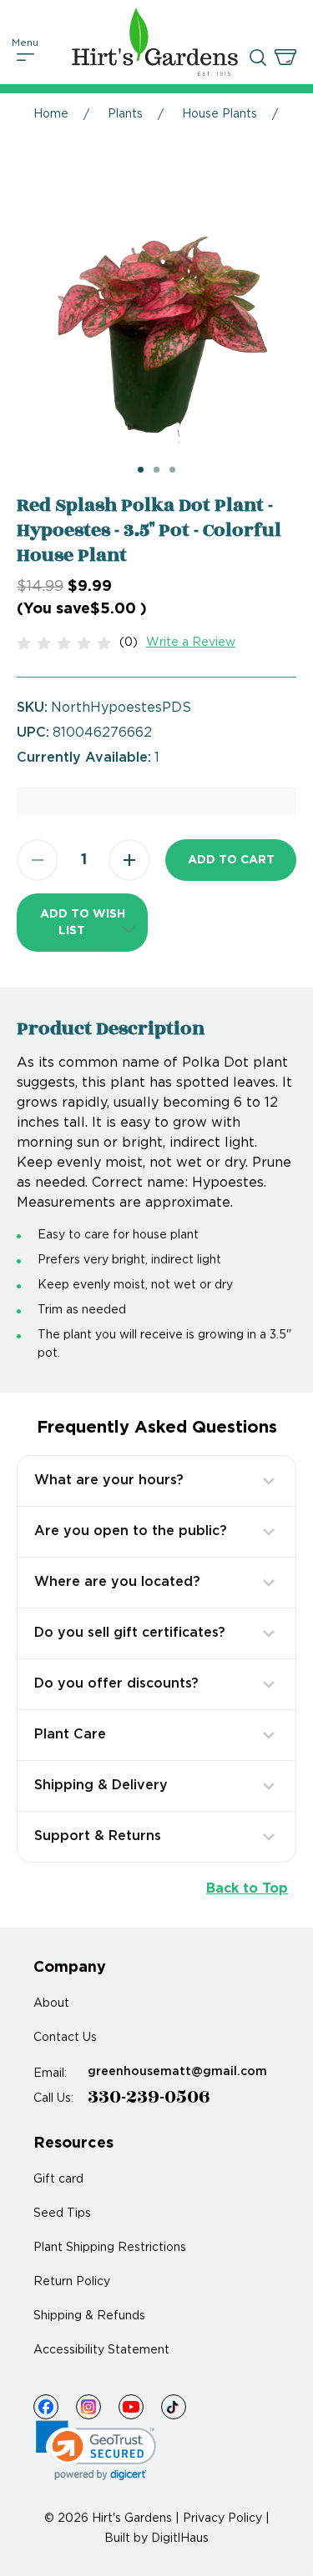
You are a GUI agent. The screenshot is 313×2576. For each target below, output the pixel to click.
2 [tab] (156, 470)
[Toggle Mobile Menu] (26, 58)
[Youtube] (131, 2407)
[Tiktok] (174, 2407)
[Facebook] (46, 2407)
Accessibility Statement (101, 2350)
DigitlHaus (180, 2538)
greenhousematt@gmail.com (177, 2072)
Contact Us (65, 2038)
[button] (82, 923)
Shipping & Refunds (89, 2316)
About (51, 2003)
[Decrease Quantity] (38, 860)
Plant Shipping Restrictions (110, 2248)
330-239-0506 (149, 2097)
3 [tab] (172, 470)
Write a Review (191, 643)
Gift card (58, 2179)
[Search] (258, 58)
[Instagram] (88, 2407)
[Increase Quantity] (129, 860)
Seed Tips (62, 2213)
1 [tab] (141, 470)
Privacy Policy (222, 2518)
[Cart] (285, 58)
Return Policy (72, 2282)
